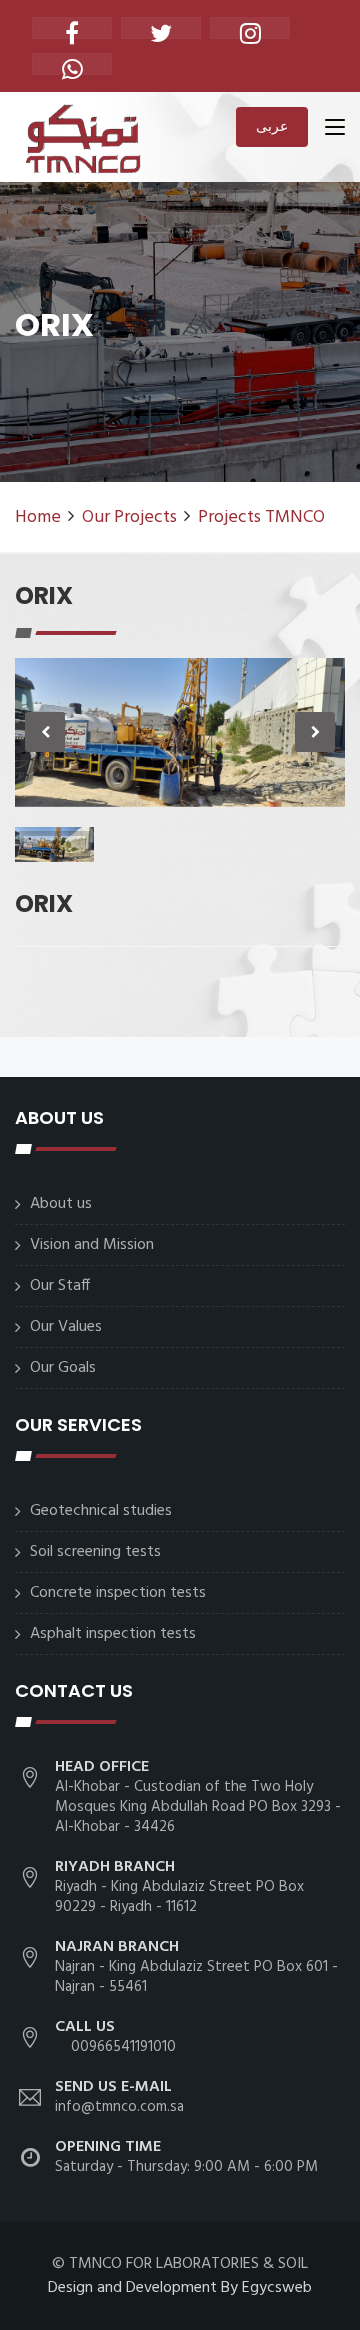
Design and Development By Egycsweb (180, 2288)
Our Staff (60, 1286)
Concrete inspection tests (118, 1593)
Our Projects (129, 517)
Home (38, 517)
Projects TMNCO (261, 517)
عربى (272, 126)
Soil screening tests (95, 1552)
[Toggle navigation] (335, 131)
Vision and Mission (92, 1245)
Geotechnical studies (101, 1511)
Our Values (66, 1327)
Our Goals (63, 1368)
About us (61, 1204)
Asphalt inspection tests (113, 1634)
